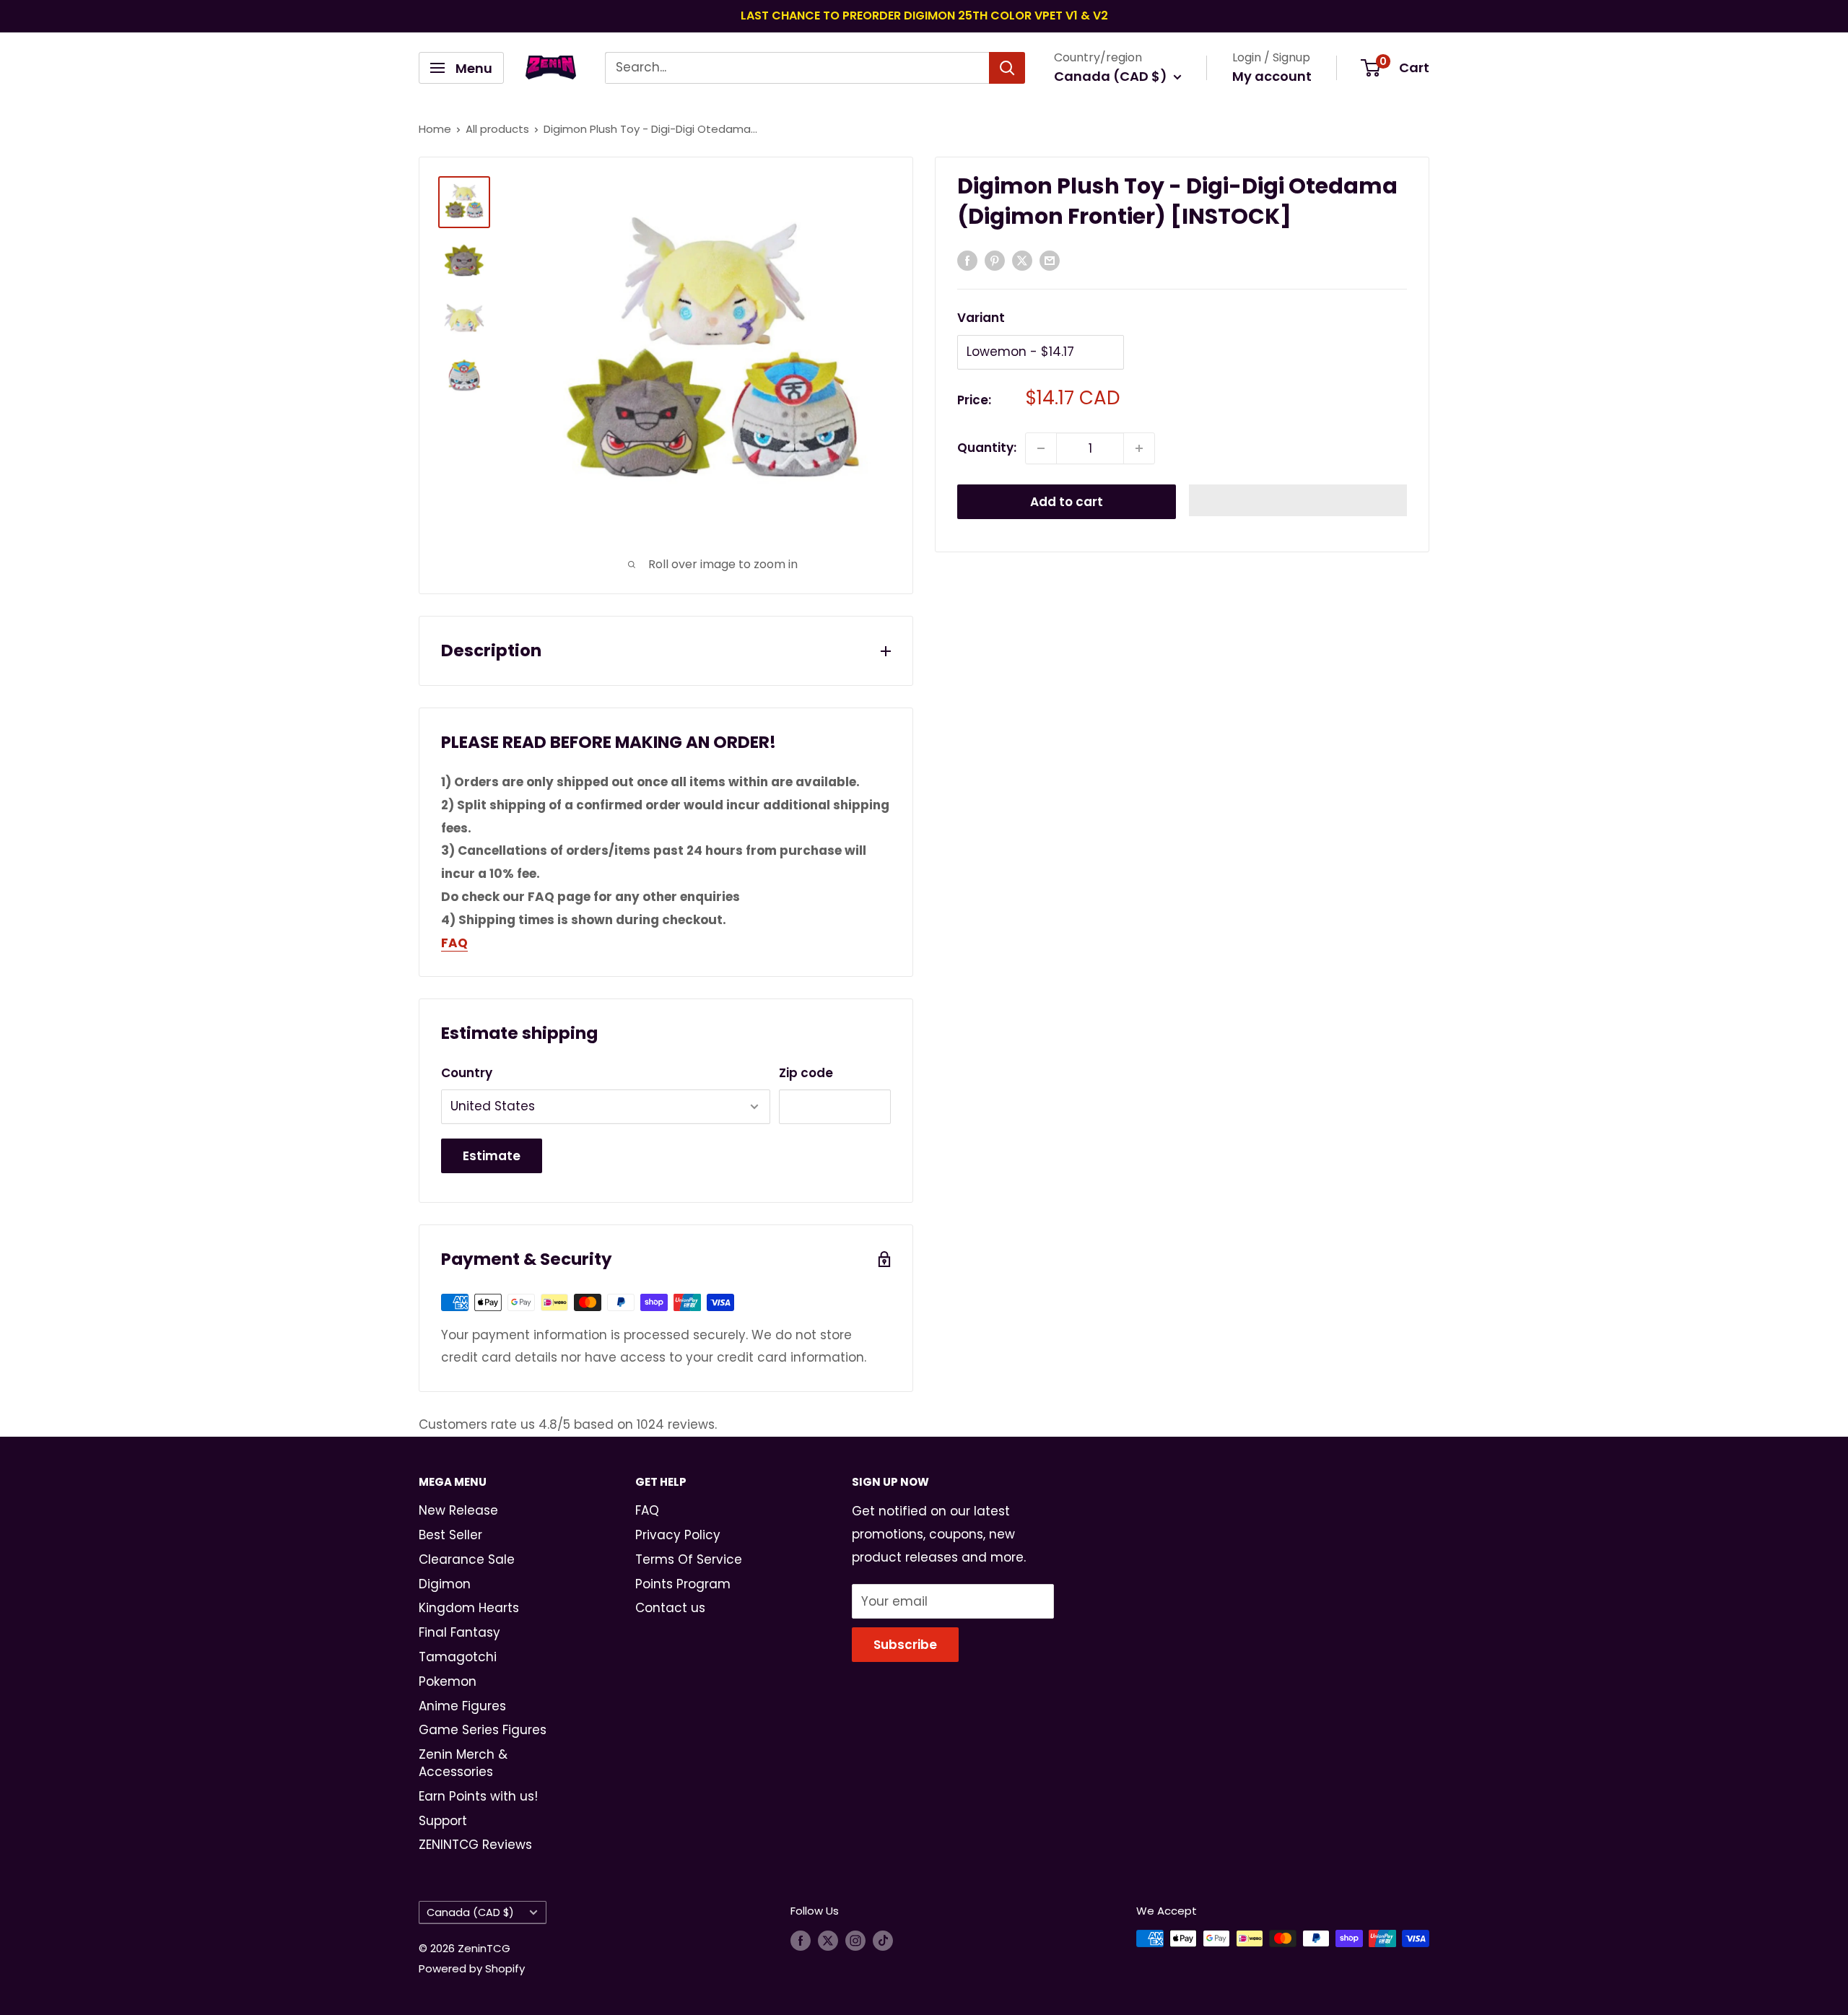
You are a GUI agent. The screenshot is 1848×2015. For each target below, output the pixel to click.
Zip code (806, 1073)
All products (497, 129)
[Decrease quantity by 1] (1041, 448)
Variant (981, 318)
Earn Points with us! (478, 1796)
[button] (1298, 500)
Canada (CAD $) (470, 1912)
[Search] (1007, 68)
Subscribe (905, 1645)
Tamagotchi (458, 1657)
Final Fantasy (459, 1632)
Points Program (683, 1584)
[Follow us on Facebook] (801, 1940)
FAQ (647, 1510)
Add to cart (1067, 502)
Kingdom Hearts (469, 1608)
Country (467, 1073)
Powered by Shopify (472, 1968)
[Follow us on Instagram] (855, 1940)
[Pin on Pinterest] (995, 260)
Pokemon (448, 1681)
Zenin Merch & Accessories (463, 1763)
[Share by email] (1050, 260)
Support (443, 1821)
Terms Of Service (689, 1559)
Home (435, 129)
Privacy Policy (678, 1535)
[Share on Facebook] (967, 260)
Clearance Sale (467, 1559)
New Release (458, 1510)
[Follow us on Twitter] (828, 1940)
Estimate (492, 1156)
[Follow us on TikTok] (883, 1940)
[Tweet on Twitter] (1022, 260)
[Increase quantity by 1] (1139, 448)
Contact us (670, 1608)
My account (1272, 76)
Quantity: (987, 448)
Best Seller (450, 1535)
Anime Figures (462, 1706)
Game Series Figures (483, 1730)
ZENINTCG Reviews (475, 1845)
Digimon (445, 1584)
